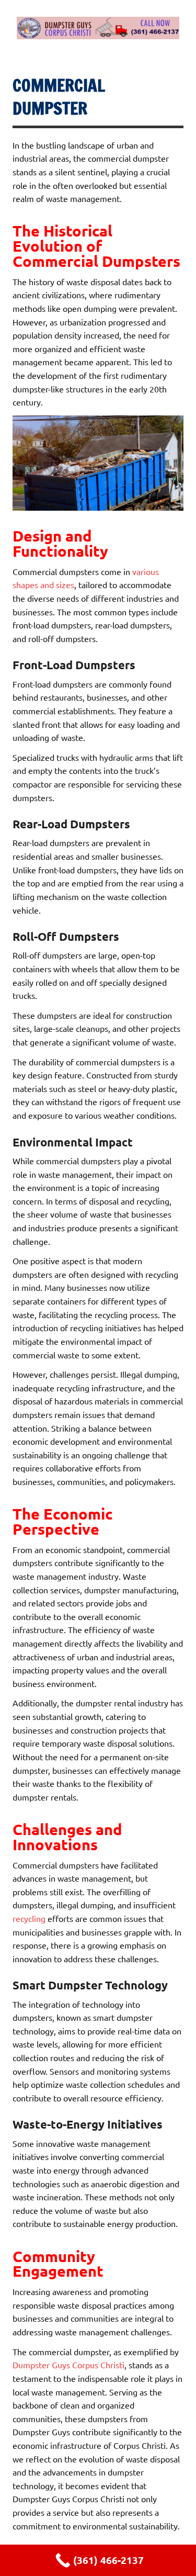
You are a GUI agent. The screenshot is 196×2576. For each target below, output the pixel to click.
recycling (29, 1918)
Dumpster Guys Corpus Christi (68, 2365)
